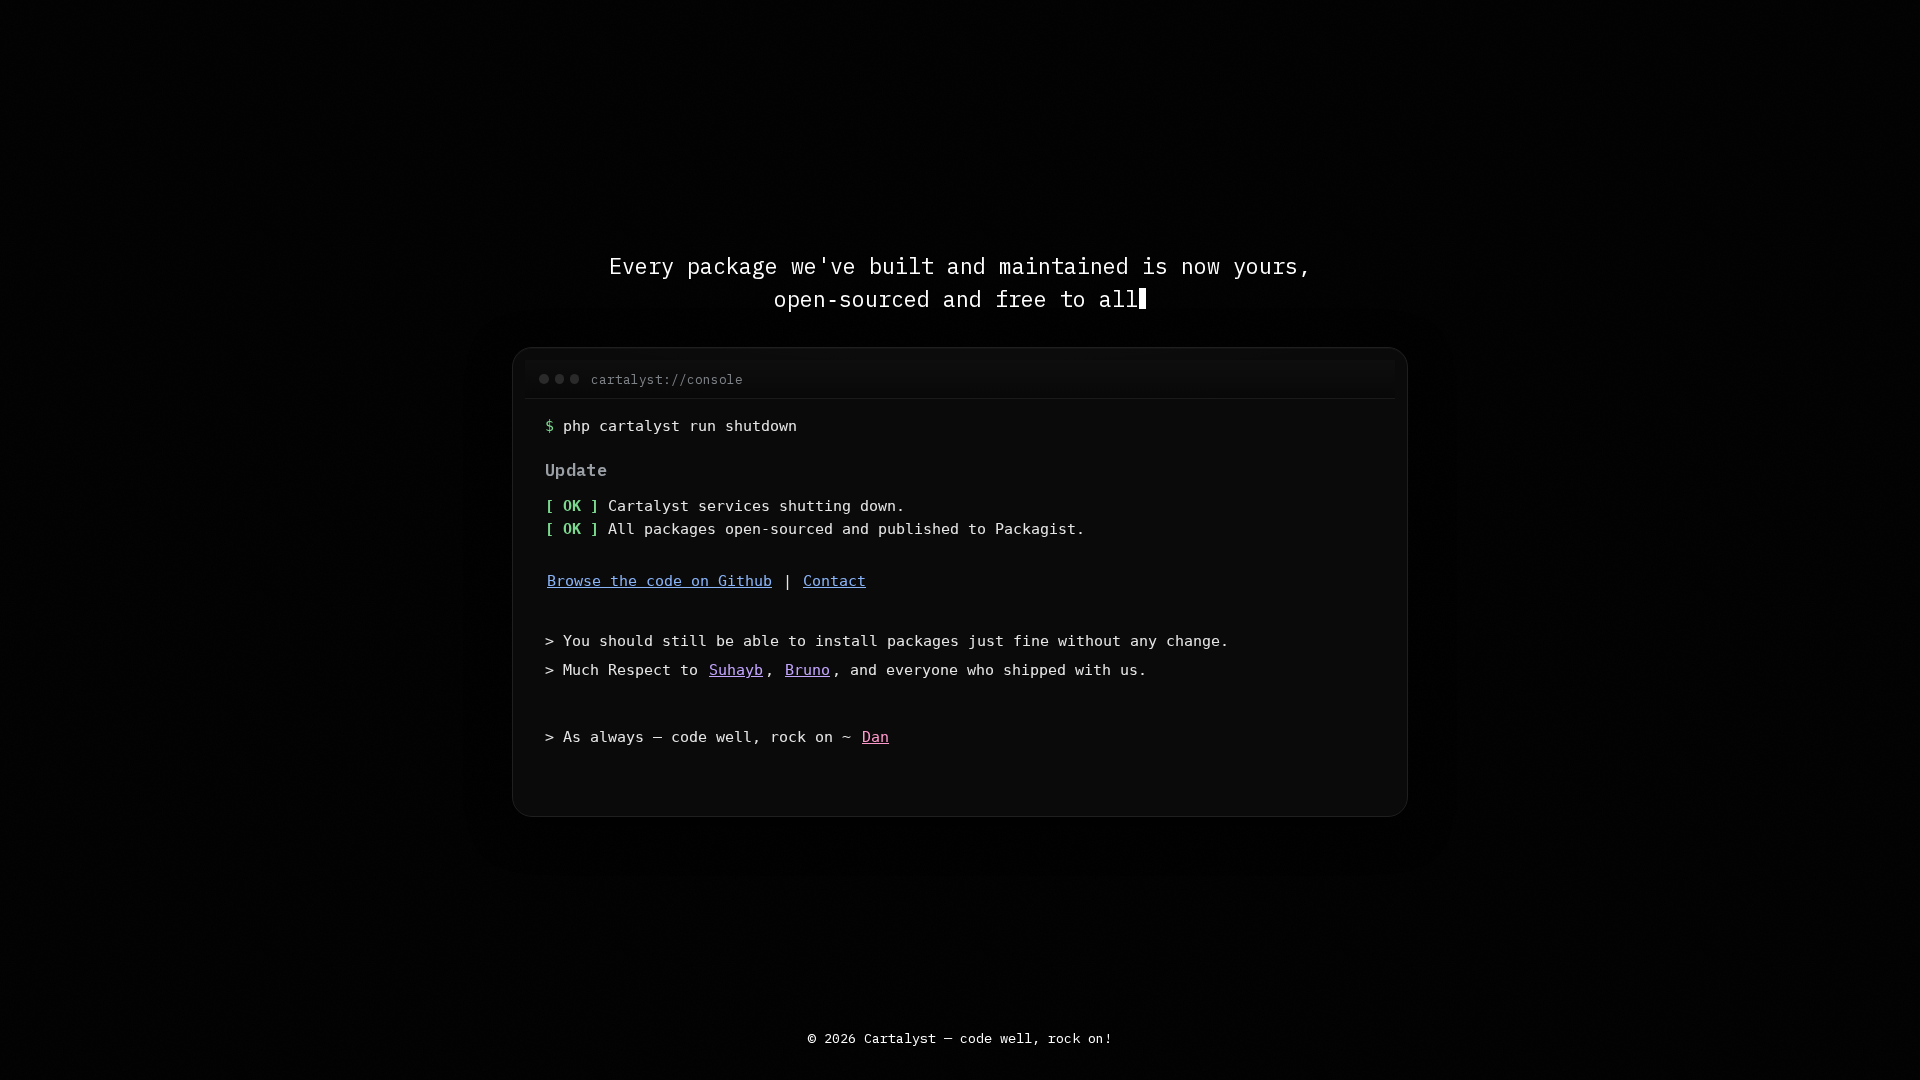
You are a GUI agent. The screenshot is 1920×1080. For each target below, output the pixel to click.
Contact (834, 581)
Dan (875, 737)
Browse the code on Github (659, 581)
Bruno (807, 670)
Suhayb (736, 670)
